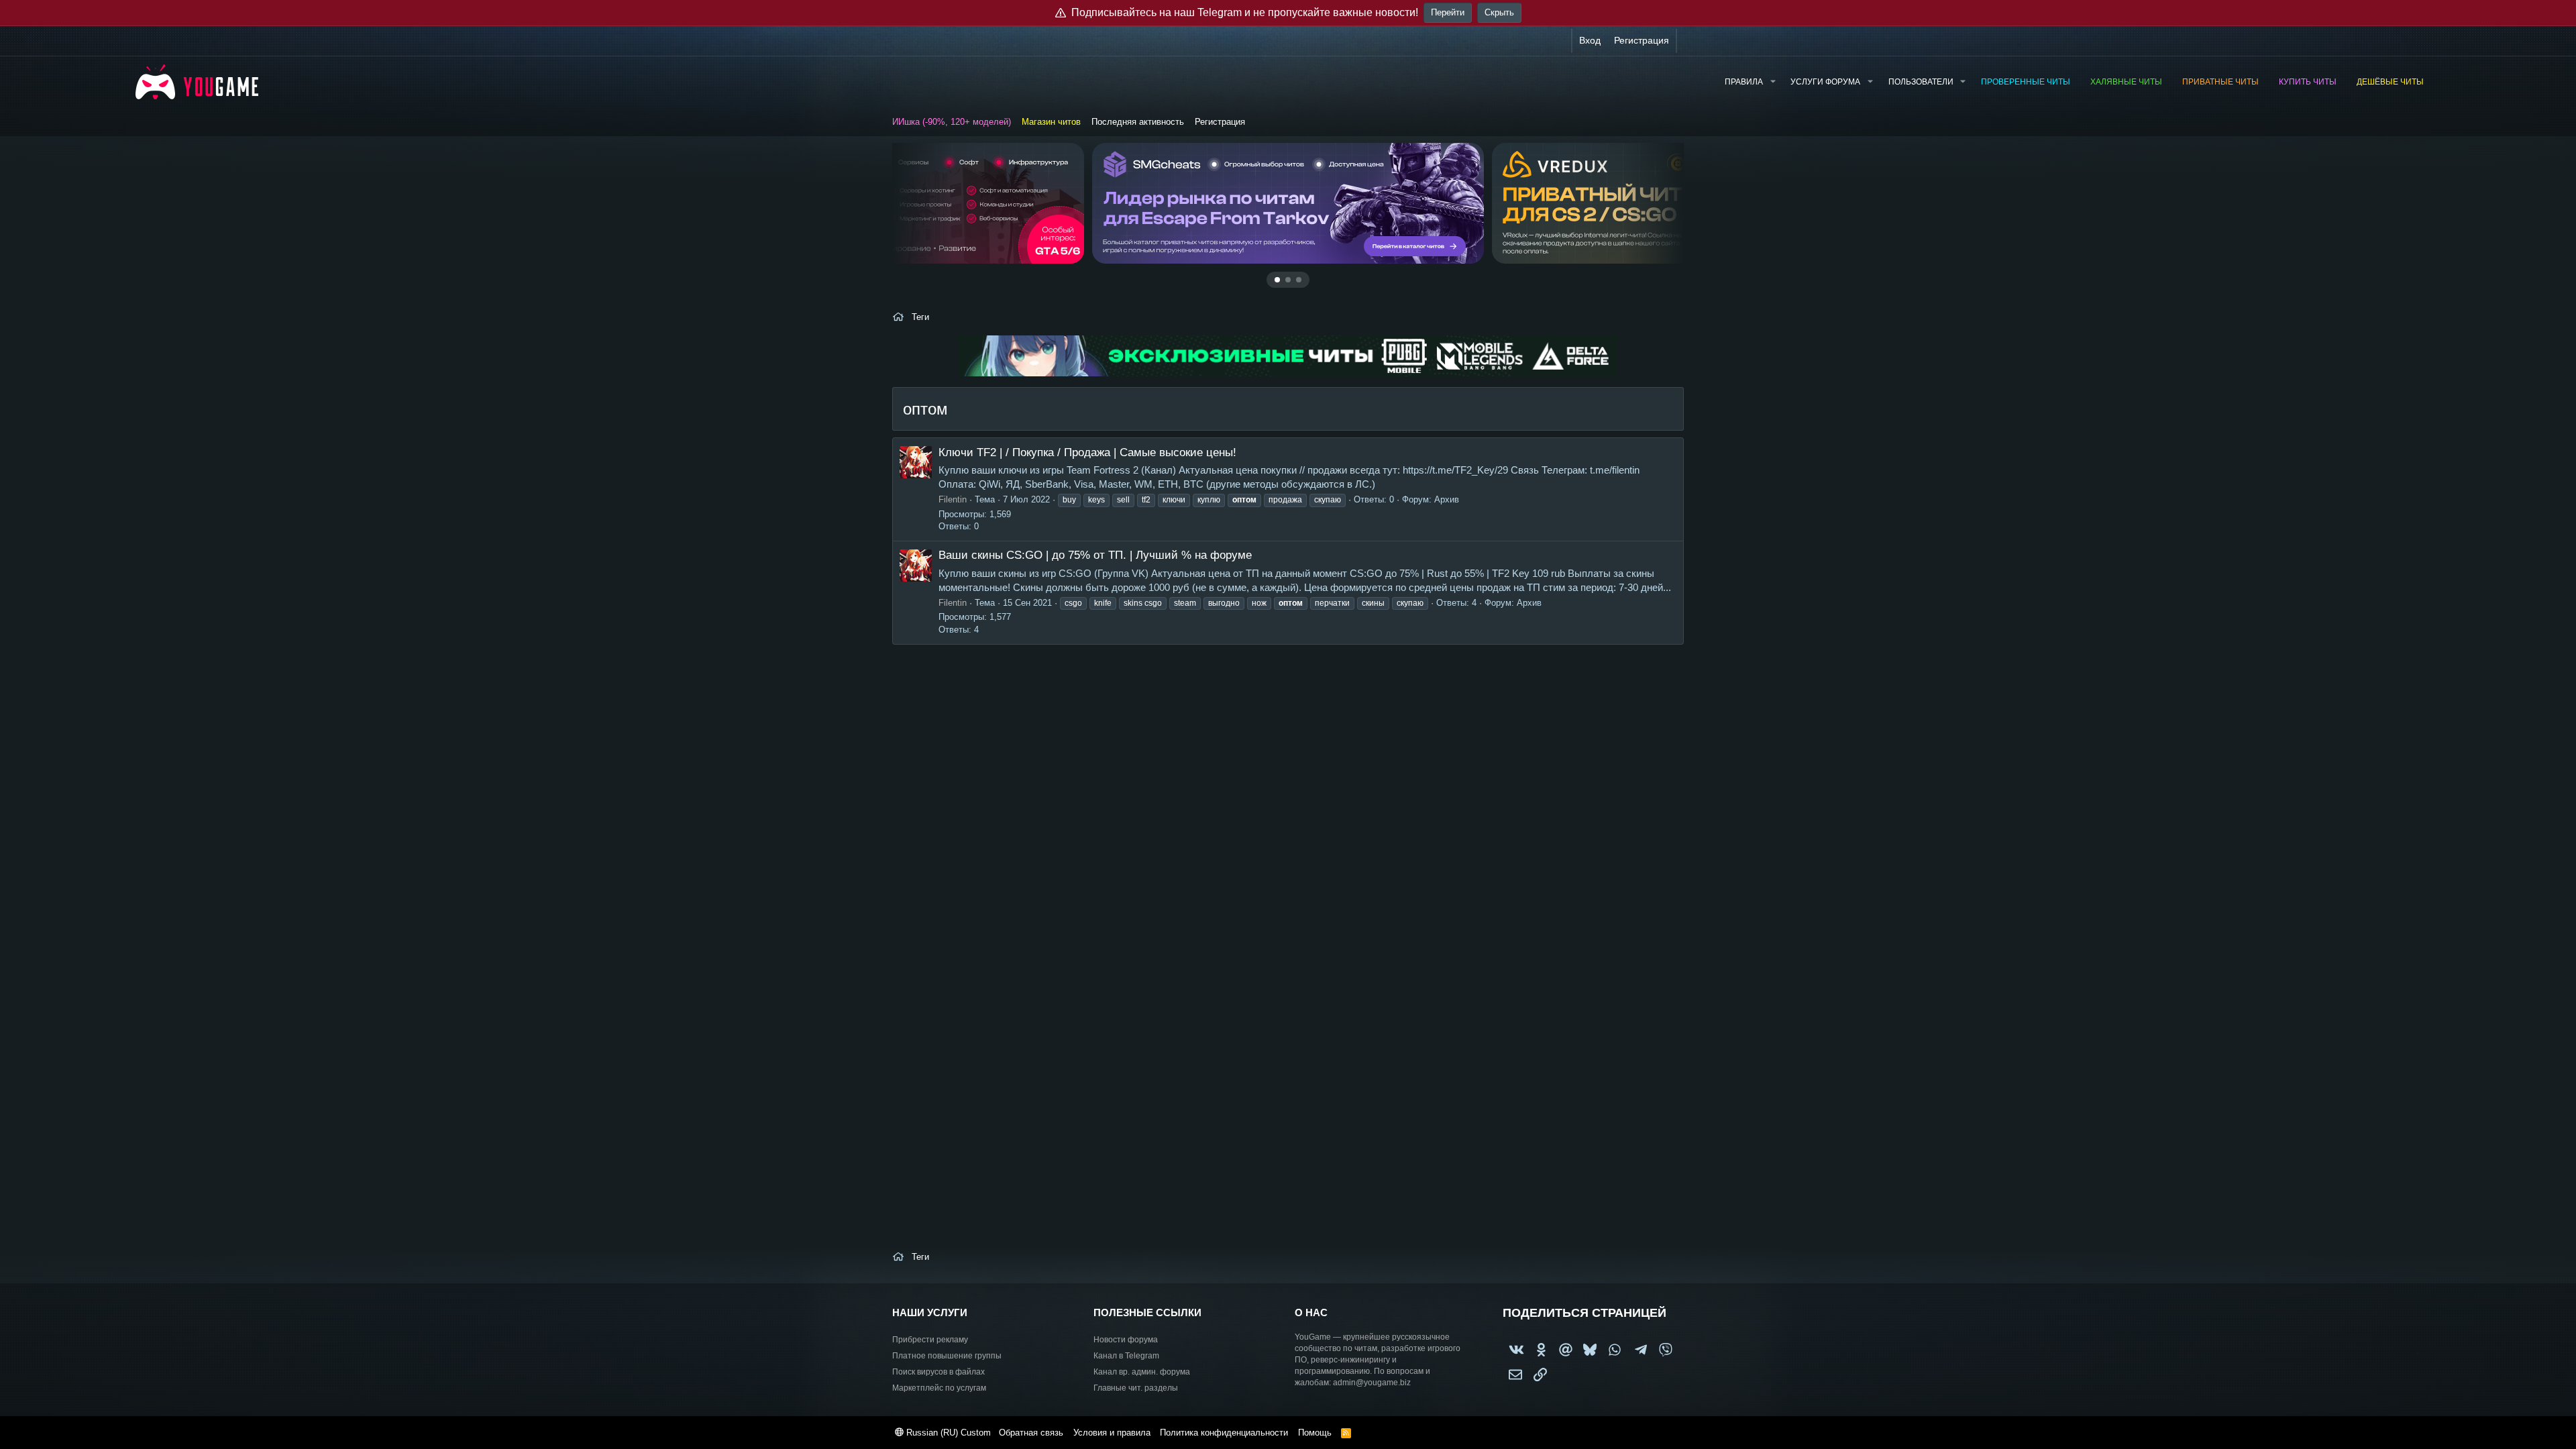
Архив (1447, 499)
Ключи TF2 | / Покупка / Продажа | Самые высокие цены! (1087, 452)
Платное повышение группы (947, 1356)
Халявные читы (2126, 82)
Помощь (1315, 1433)
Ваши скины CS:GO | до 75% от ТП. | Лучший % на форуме (1095, 555)
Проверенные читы (2026, 82)
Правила (1744, 82)
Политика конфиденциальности (1224, 1433)
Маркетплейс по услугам (939, 1388)
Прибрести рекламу (930, 1340)
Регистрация (1220, 122)
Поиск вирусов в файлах (938, 1372)
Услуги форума (1825, 82)
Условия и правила (1112, 1433)
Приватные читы (2220, 82)
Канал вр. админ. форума (1142, 1372)
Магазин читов (1051, 122)
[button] (1772, 82)
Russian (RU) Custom (947, 1433)
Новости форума (1126, 1340)
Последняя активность (1138, 122)
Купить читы (2308, 82)
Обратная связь (1031, 1433)
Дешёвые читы (2390, 82)
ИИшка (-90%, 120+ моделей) (952, 122)
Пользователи (1921, 82)
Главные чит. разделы (1136, 1388)
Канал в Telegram (1126, 1356)
